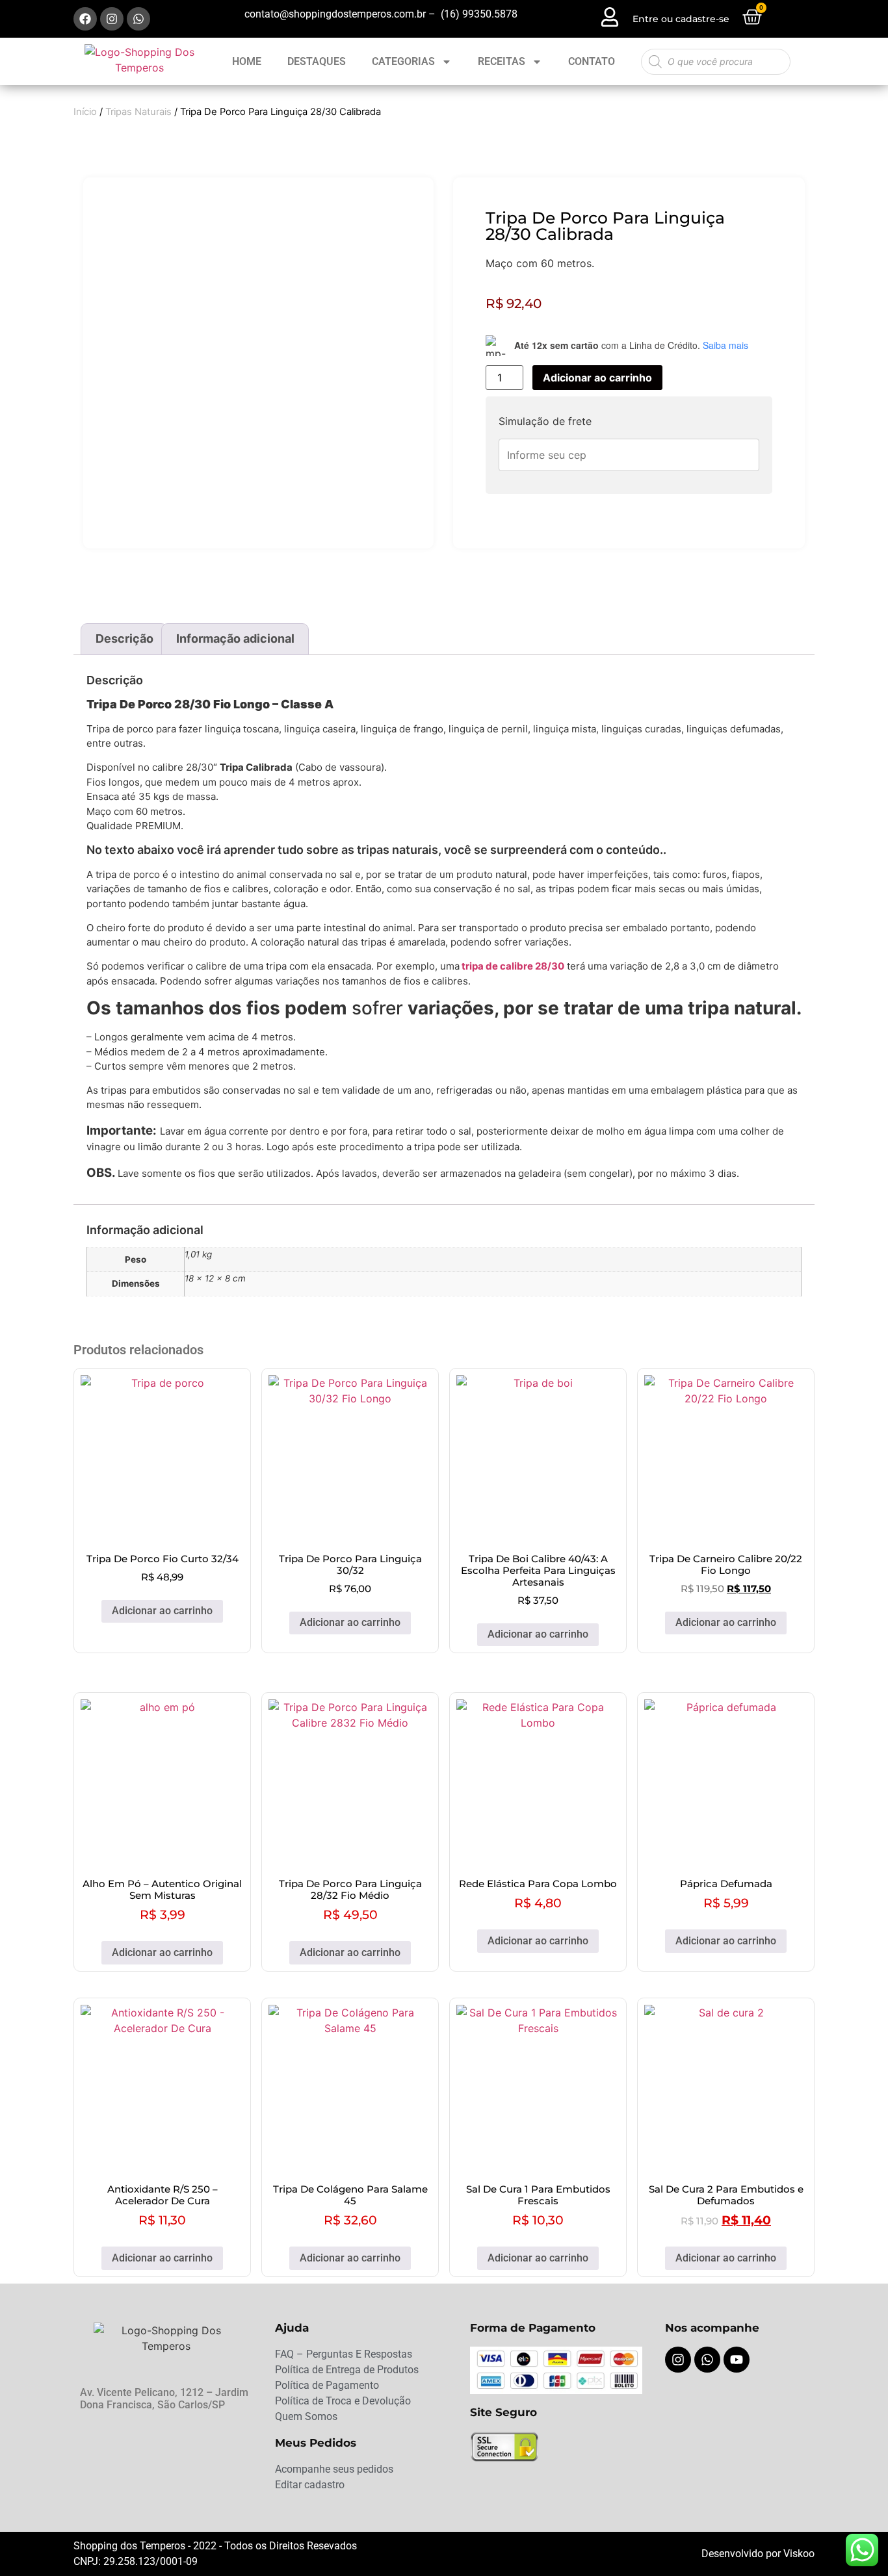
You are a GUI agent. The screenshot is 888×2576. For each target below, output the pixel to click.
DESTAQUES (317, 61)
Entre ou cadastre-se (681, 19)
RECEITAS (502, 61)
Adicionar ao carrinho (597, 378)
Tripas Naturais (138, 112)
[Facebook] (85, 19)
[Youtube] (737, 2360)
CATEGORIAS (403, 61)
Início (85, 112)
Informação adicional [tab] (235, 638)
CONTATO (592, 61)
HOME (247, 61)
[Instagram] (112, 19)
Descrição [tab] (124, 638)
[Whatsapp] (138, 19)
